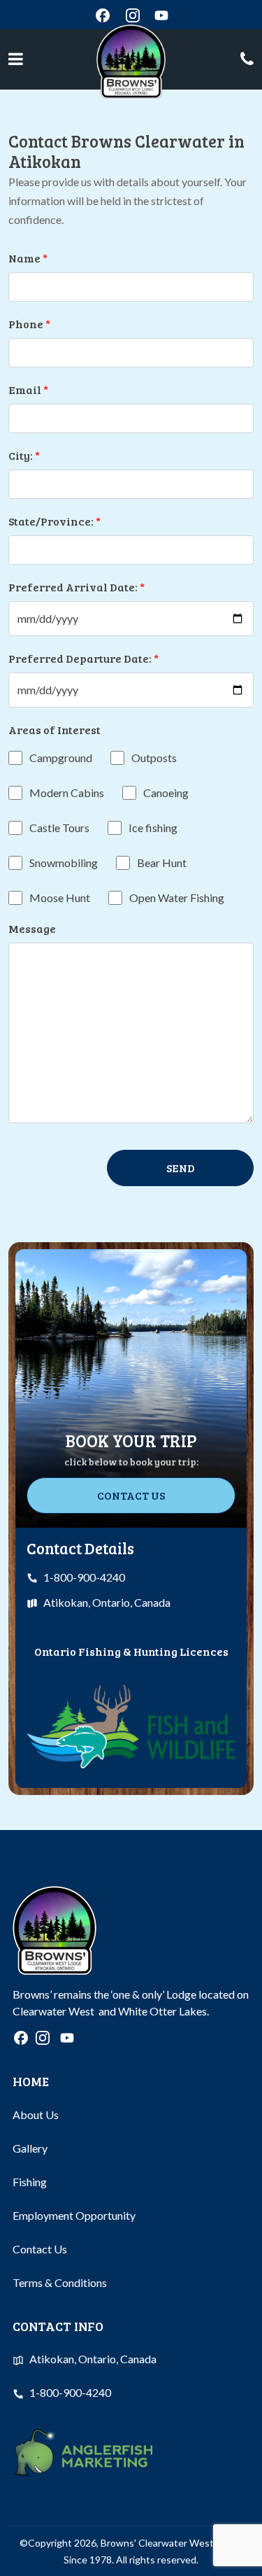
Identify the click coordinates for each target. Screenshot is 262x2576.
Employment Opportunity (74, 2215)
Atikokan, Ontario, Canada (107, 1602)
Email (28, 389)
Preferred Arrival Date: (77, 587)
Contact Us (131, 1495)
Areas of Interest (54, 730)
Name (28, 258)
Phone (29, 324)
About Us (36, 2114)
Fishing (30, 2182)
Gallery (30, 2148)
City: (24, 455)
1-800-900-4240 (84, 1577)
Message (32, 928)
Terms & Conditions (60, 2282)
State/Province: (54, 521)
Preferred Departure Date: (83, 658)
